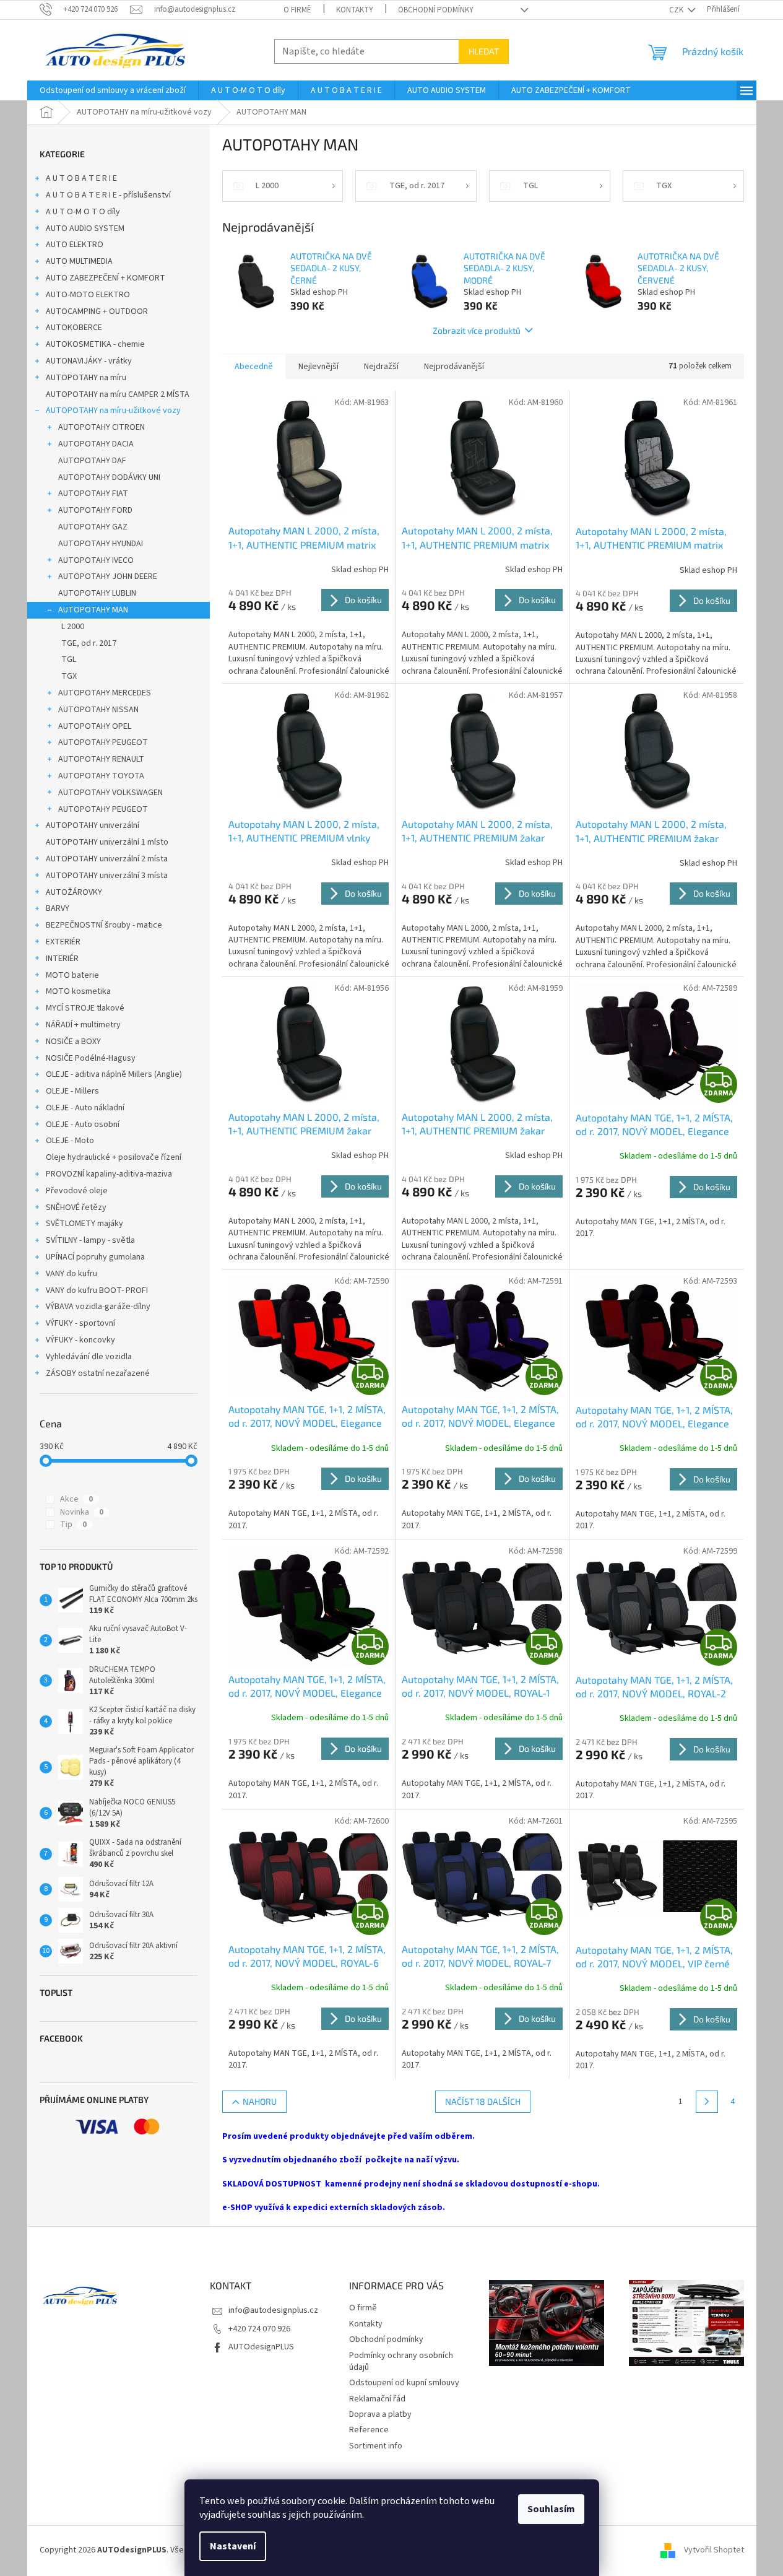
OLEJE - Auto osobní (83, 1125)
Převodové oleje (77, 1191)
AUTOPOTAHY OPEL (95, 726)
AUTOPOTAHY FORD (95, 510)
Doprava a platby (380, 2414)
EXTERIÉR (63, 942)
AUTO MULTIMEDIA (79, 261)
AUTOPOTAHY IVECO (96, 560)
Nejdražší (381, 367)
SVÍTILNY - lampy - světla (90, 1240)
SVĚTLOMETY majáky (84, 1224)
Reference (369, 2430)
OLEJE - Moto (70, 1141)
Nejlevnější (318, 367)
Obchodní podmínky (436, 10)
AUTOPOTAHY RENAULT (101, 759)
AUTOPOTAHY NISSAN (98, 710)
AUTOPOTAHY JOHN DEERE (108, 577)
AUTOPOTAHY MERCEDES (105, 693)
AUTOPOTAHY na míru (86, 378)
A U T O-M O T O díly (83, 212)
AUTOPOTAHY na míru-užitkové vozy (113, 411)
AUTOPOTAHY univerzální (93, 825)
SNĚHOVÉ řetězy (76, 1207)
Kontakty (355, 10)
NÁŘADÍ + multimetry (83, 1025)
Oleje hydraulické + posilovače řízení (114, 1157)
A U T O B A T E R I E (81, 178)
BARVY (58, 908)
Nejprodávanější (454, 367)
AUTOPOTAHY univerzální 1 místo (107, 842)
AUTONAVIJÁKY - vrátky (89, 361)
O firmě (297, 10)
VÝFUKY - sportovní (80, 1323)
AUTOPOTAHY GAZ (93, 527)
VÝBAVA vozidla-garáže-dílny (98, 1307)
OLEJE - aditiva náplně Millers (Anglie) (114, 1074)
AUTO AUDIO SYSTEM (85, 228)
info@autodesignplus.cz (273, 2310)
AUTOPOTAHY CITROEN (102, 427)
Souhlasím (551, 2509)
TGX (69, 676)
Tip (73, 1525)
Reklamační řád (377, 2399)
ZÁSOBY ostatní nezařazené (98, 1373)
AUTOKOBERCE (74, 328)
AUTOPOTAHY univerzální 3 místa (107, 876)
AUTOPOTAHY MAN (93, 610)
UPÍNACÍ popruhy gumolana (95, 1257)
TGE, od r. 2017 (89, 643)
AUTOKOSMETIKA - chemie (95, 344)
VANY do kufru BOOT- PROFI (97, 1290)
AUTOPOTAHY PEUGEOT (103, 742)
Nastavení (233, 2546)
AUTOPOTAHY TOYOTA (101, 776)
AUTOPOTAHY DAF (92, 461)
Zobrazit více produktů (477, 330)
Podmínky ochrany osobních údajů (401, 2361)
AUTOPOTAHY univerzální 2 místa (107, 859)
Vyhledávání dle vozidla (89, 1357)
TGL (69, 659)
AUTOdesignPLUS (261, 2347)
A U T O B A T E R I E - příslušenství (108, 195)
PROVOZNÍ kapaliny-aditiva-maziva (109, 1174)
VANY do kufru (71, 1274)
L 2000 (73, 627)
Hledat (484, 51)
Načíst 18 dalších (483, 2101)
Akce (76, 1499)
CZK (677, 10)
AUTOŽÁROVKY (74, 892)
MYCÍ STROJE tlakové (85, 1008)
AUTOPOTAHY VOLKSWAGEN (110, 793)
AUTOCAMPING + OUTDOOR (97, 311)
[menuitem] (113, 90)
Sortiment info (376, 2446)
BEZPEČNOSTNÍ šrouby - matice (104, 925)
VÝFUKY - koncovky (80, 1340)
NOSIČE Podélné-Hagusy (91, 1058)
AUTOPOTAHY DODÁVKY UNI (109, 477)
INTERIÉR (62, 959)
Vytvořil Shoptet (714, 2550)
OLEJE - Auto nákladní (85, 1108)
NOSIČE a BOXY (73, 1042)
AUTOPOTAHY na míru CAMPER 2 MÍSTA (118, 394)
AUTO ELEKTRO (75, 245)
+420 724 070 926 (259, 2329)
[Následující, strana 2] (707, 2102)
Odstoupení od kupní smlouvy (404, 2383)
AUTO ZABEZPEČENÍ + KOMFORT (106, 278)
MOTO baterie (72, 975)
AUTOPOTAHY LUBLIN (97, 593)
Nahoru (260, 2101)
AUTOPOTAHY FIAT (93, 494)
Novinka (82, 1512)
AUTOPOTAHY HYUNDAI (101, 544)
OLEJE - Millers (72, 1091)
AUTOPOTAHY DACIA (96, 444)
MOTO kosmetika (78, 991)
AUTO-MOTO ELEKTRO (88, 295)
